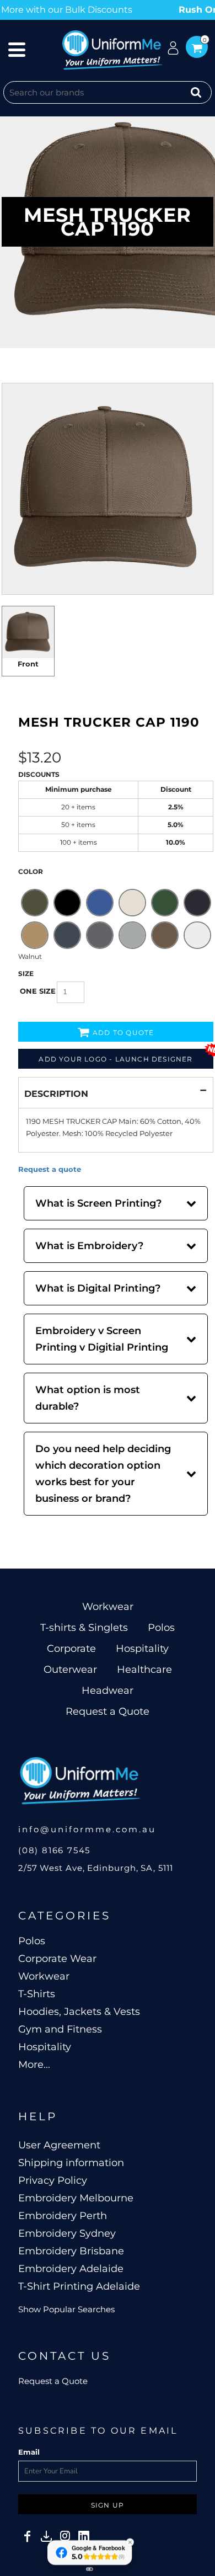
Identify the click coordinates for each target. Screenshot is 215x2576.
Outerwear (70, 1670)
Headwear (108, 1690)
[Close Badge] (130, 2542)
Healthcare (144, 1670)
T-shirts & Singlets (84, 1628)
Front (28, 664)
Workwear (108, 1607)
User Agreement (59, 2145)
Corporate (71, 1649)
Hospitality (142, 1649)
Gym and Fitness (60, 2029)
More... (34, 2065)
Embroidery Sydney (67, 2233)
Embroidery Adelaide (71, 2269)
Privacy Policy (53, 2180)
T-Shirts (37, 1994)
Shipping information (71, 2163)
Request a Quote (108, 1711)
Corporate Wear (57, 1959)
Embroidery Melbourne (76, 2198)
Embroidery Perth (63, 2216)
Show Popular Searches (66, 2309)
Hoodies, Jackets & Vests (79, 2012)
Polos (161, 1628)
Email (29, 2452)
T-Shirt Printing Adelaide (79, 2286)
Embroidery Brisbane (71, 2251)
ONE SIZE (38, 991)
